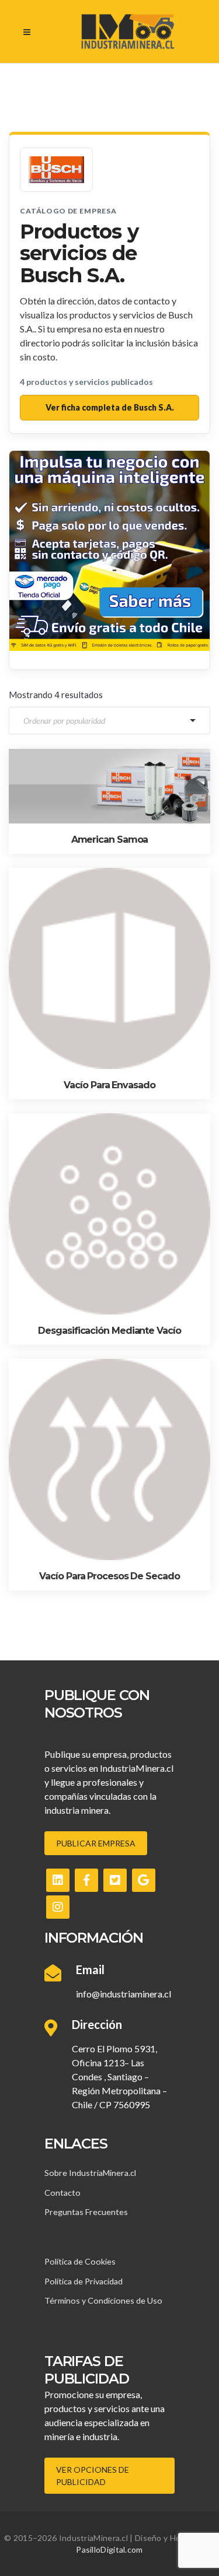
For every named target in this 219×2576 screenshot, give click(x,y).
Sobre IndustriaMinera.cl (90, 2173)
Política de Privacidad (84, 2281)
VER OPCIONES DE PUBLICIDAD (93, 2476)
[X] (115, 1880)
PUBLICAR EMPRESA (96, 1843)
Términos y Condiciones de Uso (103, 2300)
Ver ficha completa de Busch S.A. (110, 407)
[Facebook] (86, 1880)
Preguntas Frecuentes (86, 2212)
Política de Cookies (80, 2261)
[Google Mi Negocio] (144, 1880)
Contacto (62, 2193)
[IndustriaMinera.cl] (128, 31)
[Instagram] (58, 1907)
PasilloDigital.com (109, 2549)
